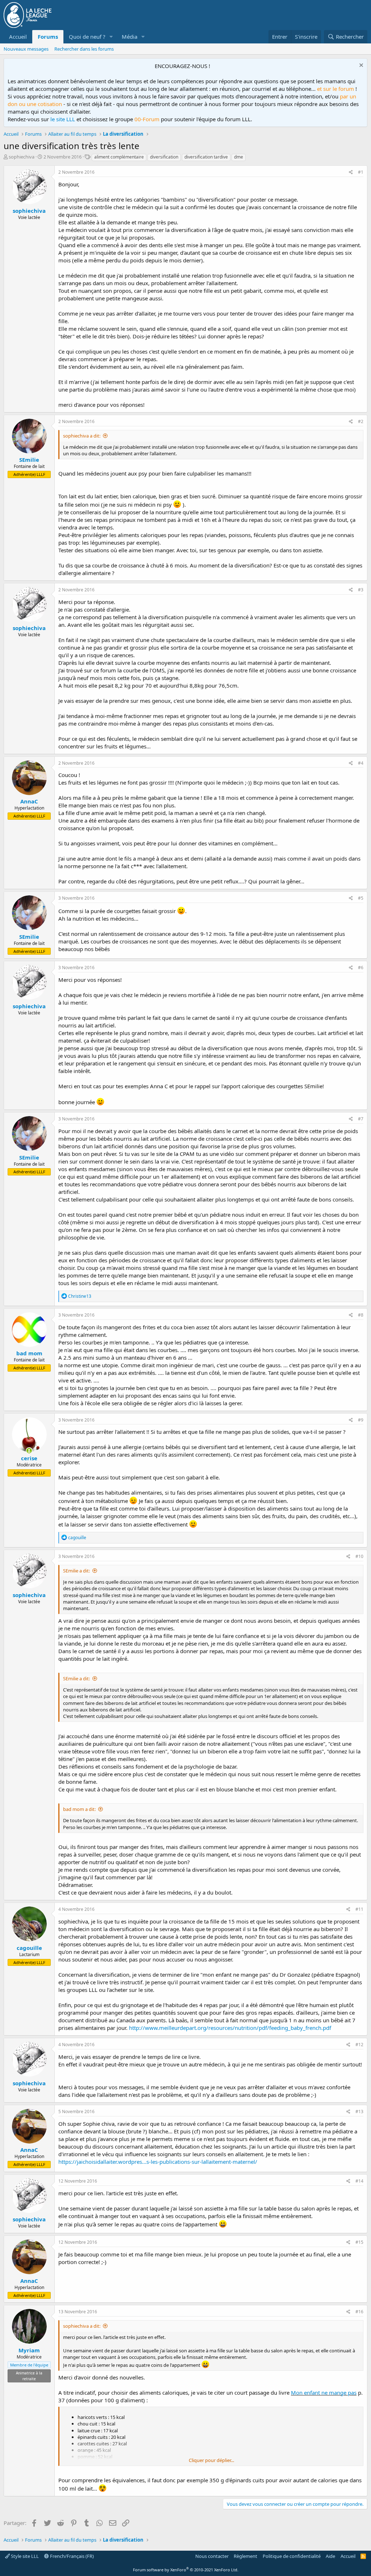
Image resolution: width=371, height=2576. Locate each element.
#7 (361, 1119)
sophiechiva (22, 157)
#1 (361, 172)
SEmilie (29, 460)
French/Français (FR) (71, 2556)
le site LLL (63, 119)
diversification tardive (206, 157)
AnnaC (29, 801)
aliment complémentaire (119, 157)
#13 (359, 2112)
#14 (359, 2181)
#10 (359, 1556)
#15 (359, 2242)
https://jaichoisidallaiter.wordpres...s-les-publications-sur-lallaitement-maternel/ (158, 2162)
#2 (361, 421)
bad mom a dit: (79, 1809)
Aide (330, 2556)
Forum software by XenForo (186, 2570)
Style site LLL (24, 2556)
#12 (359, 2045)
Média (130, 37)
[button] (111, 37)
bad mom (29, 1353)
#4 (361, 763)
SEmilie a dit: (76, 1571)
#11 (359, 1909)
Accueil (18, 37)
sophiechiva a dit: (82, 436)
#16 (359, 2312)
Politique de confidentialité (292, 2556)
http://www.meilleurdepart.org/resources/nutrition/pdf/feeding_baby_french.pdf (230, 2028)
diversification (164, 157)
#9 (361, 1420)
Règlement (245, 2556)
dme (239, 157)
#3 (361, 590)
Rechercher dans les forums (84, 49)
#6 (361, 968)
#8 (361, 1315)
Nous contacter (212, 2556)
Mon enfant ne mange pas (324, 2393)
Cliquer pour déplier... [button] (211, 2460)
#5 (361, 898)
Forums (48, 37)
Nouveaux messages (26, 49)
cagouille (29, 1948)
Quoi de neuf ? (87, 37)
